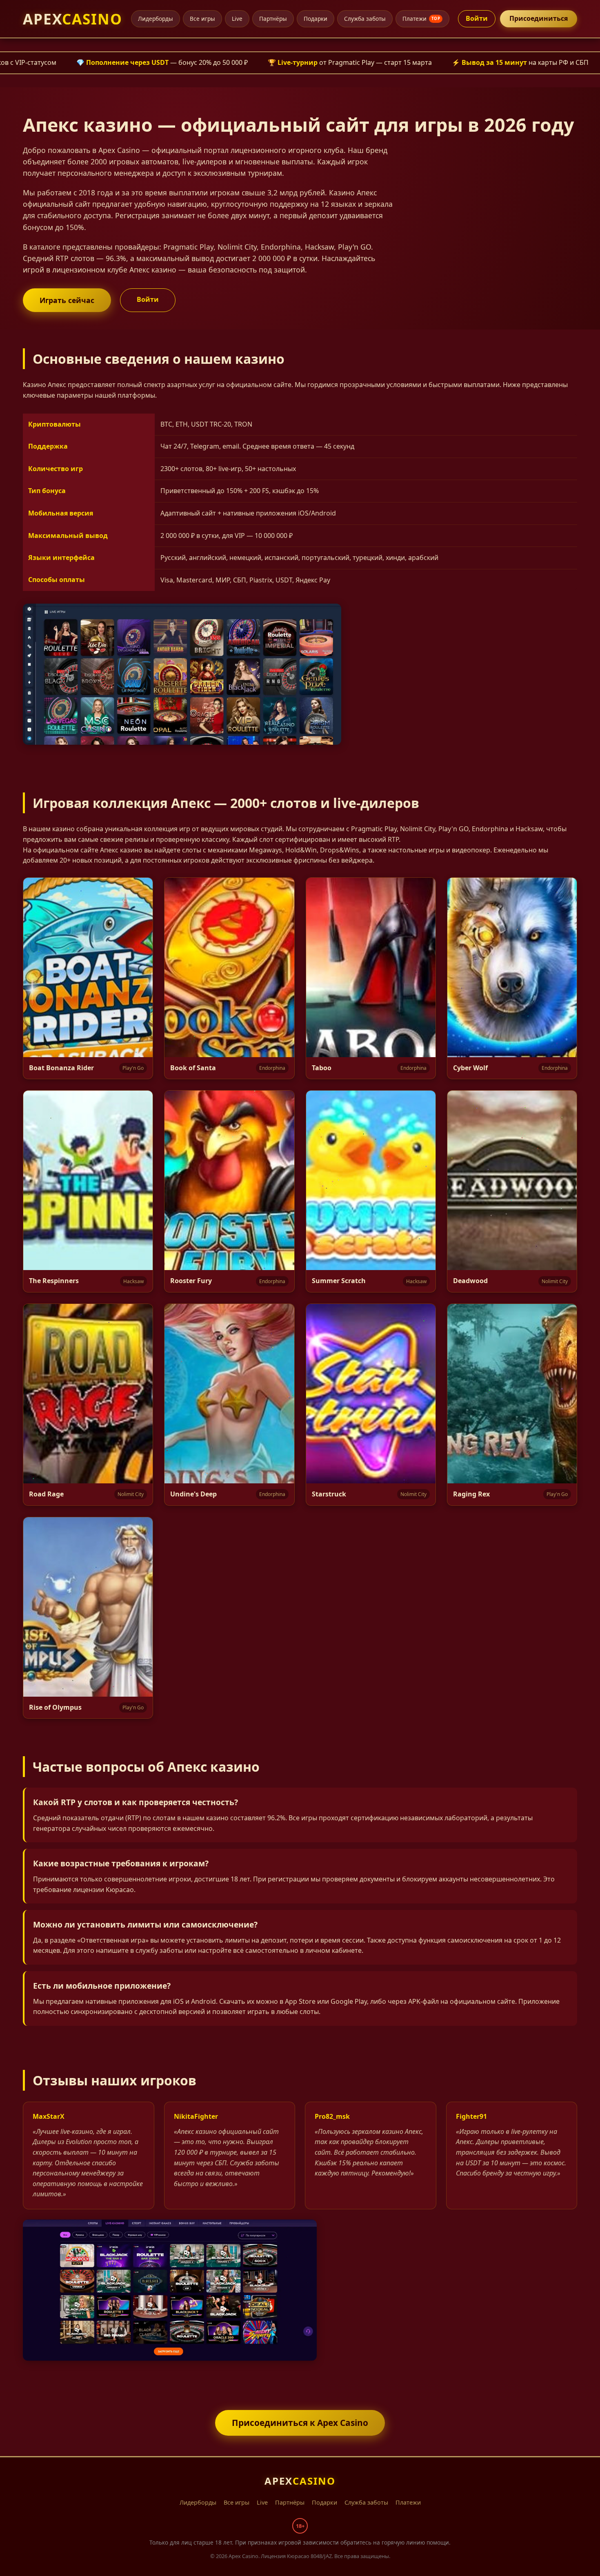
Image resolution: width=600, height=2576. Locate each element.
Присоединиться (539, 18)
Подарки (316, 19)
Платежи (421, 19)
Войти (477, 18)
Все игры (202, 19)
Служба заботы (365, 19)
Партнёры (273, 19)
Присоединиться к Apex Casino (300, 2423)
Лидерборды (156, 19)
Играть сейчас (67, 300)
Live (237, 19)
